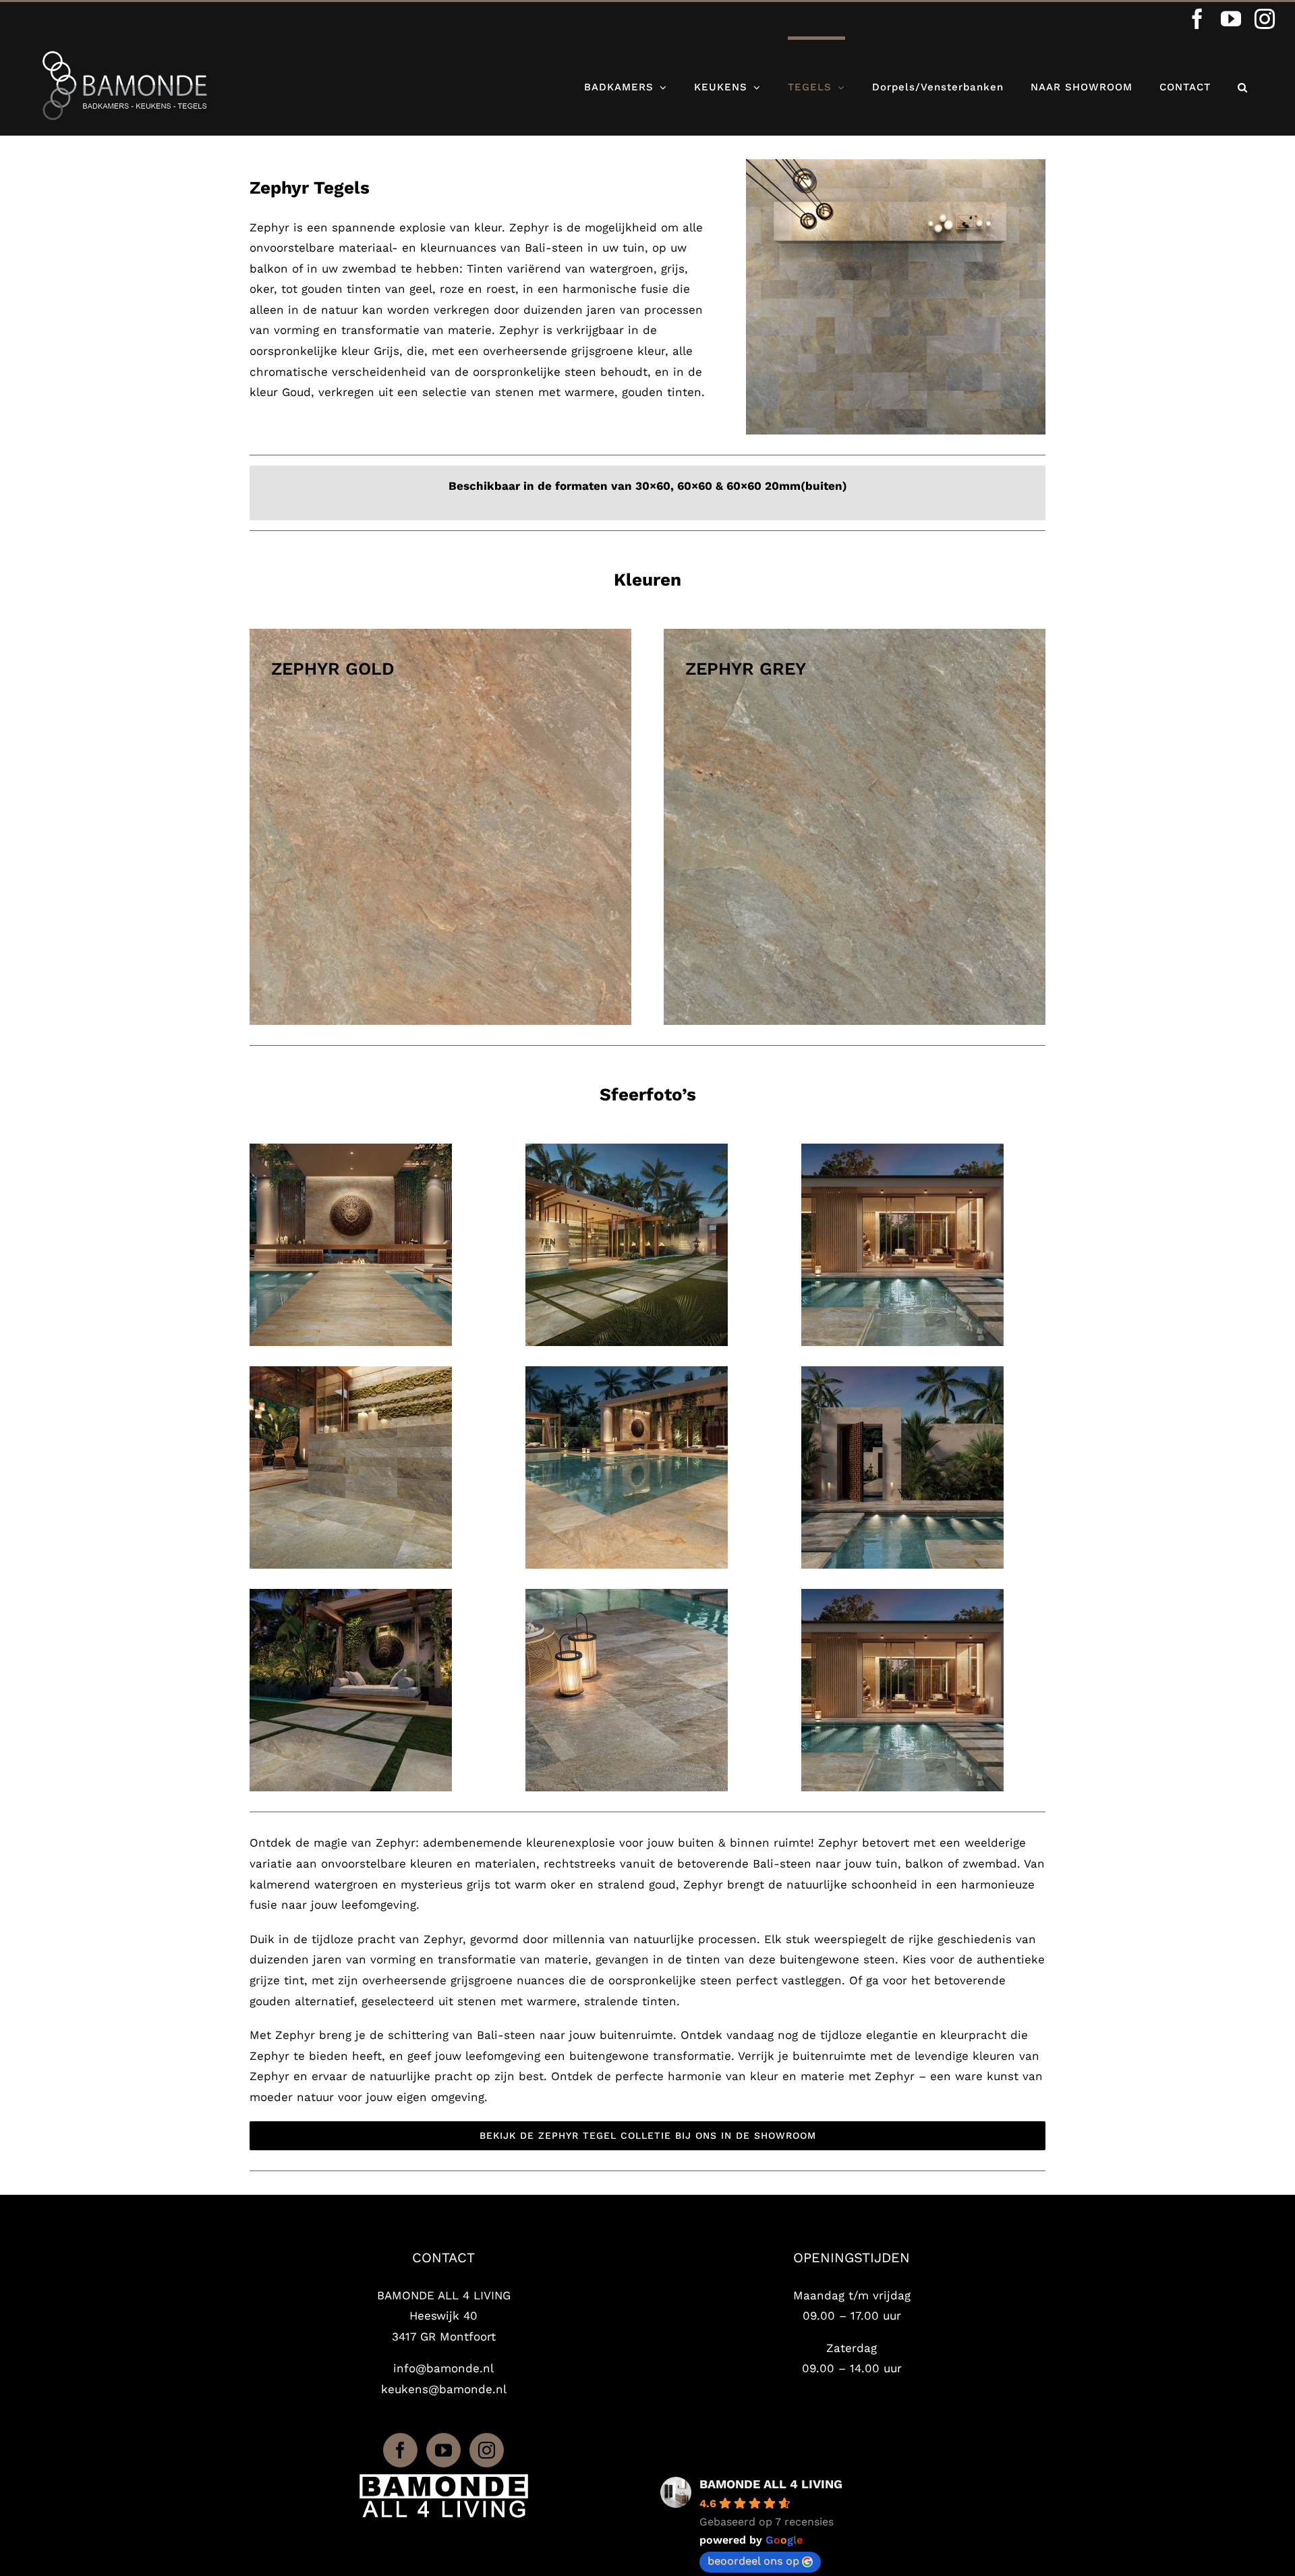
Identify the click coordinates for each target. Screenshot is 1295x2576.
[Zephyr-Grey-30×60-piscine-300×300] (902, 1149)
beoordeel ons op (753, 2561)
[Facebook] (400, 2450)
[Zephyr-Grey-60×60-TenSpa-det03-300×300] (351, 1594)
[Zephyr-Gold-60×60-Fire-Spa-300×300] (351, 1149)
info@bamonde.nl (443, 2368)
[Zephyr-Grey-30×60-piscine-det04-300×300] (902, 1372)
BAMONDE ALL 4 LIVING (771, 2484)
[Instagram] (487, 2450)
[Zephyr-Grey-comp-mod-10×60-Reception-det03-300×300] (351, 1372)
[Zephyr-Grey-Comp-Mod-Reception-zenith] (896, 165)
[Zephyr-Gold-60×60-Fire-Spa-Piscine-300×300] (627, 1372)
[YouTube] (443, 2450)
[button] (1243, 86)
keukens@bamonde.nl (444, 2389)
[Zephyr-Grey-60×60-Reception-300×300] (627, 1149)
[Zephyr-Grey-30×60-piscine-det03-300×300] (627, 1594)
